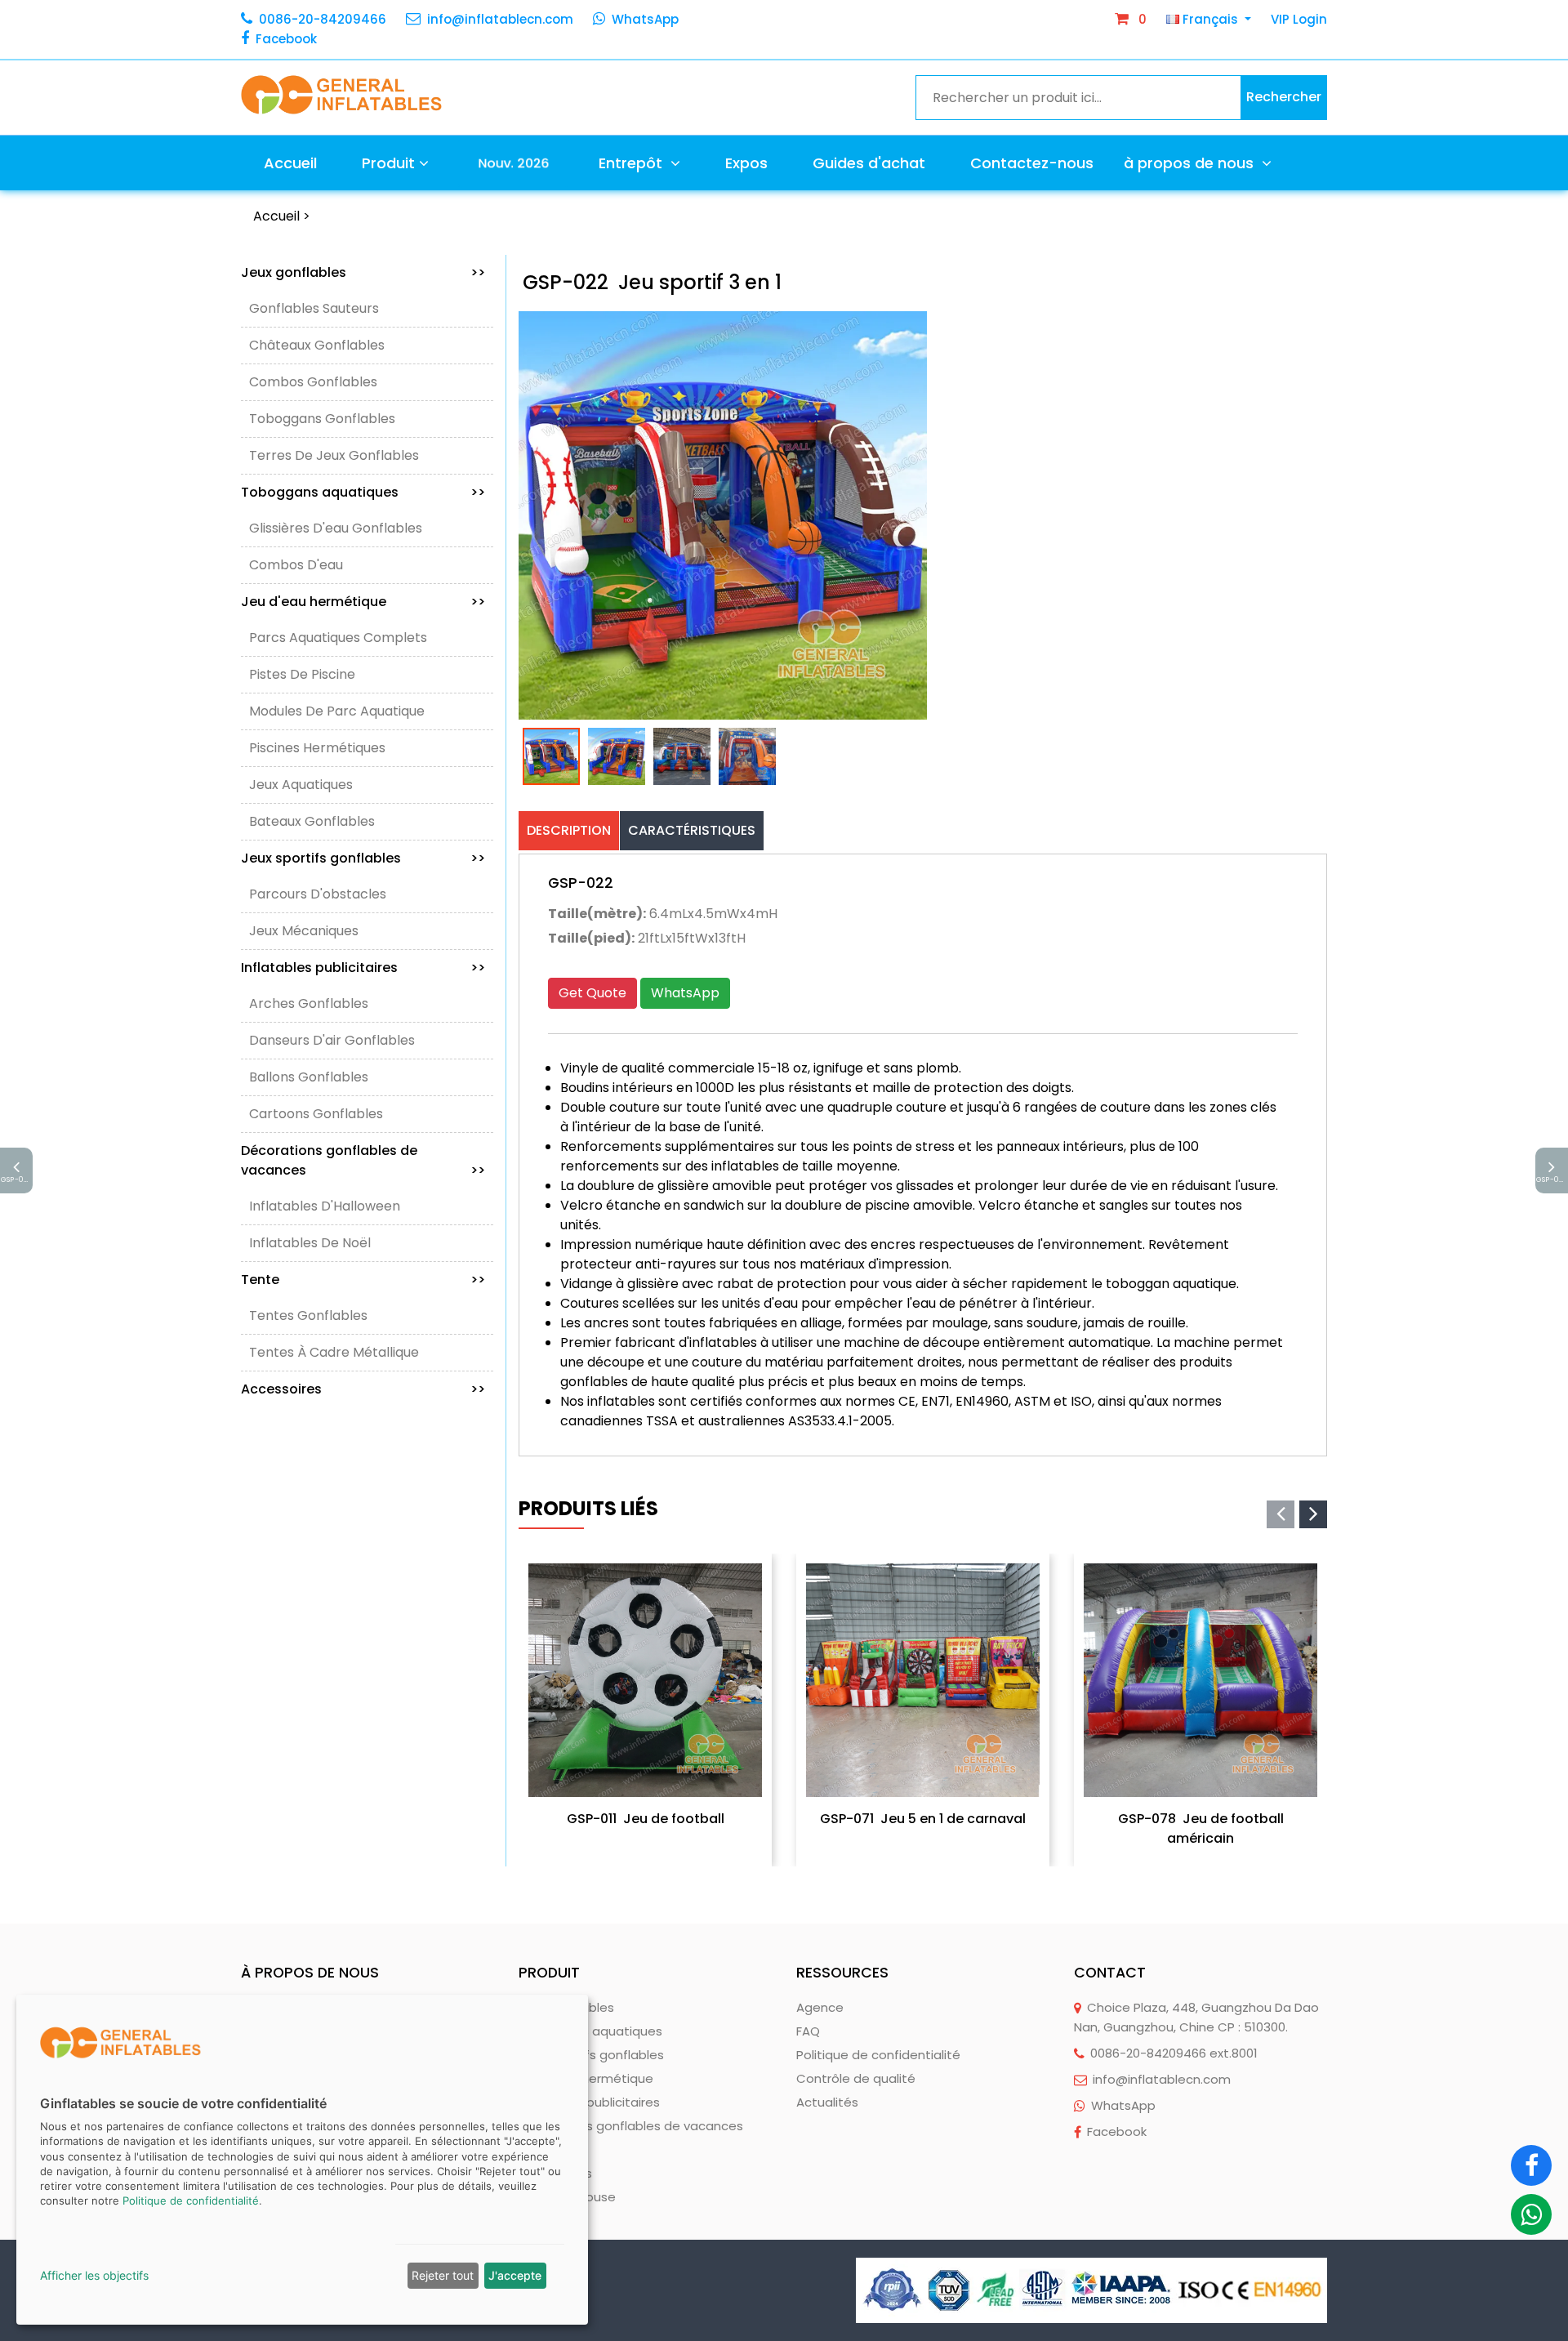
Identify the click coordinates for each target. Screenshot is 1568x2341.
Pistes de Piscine (302, 674)
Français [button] (1210, 19)
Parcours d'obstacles (318, 894)
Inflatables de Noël (310, 1243)
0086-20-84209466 (323, 19)
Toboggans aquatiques (363, 492)
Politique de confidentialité (878, 2055)
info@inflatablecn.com (500, 19)
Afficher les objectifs (94, 2275)
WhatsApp (645, 19)
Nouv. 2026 (513, 163)
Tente (363, 1280)
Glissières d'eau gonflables (336, 528)
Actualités (827, 2102)
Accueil (290, 163)
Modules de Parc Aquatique (337, 711)
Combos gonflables (313, 382)
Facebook (286, 39)
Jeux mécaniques (304, 931)
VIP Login (1299, 19)
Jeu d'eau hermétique (363, 602)
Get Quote (592, 993)
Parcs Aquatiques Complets (338, 638)
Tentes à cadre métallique (334, 1352)
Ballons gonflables (309, 1077)
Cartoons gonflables (316, 1114)
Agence (820, 2007)
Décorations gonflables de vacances (363, 1160)
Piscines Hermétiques (317, 748)
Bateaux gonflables (312, 821)
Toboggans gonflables (322, 419)
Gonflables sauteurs (314, 308)
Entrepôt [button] (633, 163)
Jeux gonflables (363, 272)
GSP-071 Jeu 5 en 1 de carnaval (923, 1819)
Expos (746, 163)
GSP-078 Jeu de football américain (1201, 1828)
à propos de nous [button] (1191, 163)
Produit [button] (388, 163)
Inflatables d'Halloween (325, 1206)
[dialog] (302, 2160)
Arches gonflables (309, 1003)
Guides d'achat (869, 163)
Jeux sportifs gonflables (363, 858)
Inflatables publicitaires (363, 968)
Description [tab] (569, 830)
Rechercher (1284, 97)
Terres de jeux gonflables (334, 455)
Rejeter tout (443, 2275)
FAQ (808, 2031)
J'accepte (515, 2275)
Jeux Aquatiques (301, 785)
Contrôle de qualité (856, 2078)
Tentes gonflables (308, 1315)
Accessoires (363, 1389)
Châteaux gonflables (317, 345)
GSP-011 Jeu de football (646, 1819)
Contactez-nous (1032, 163)
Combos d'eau (296, 565)
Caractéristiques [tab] (692, 830)
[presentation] (1281, 1514)
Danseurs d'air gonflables (332, 1040)
